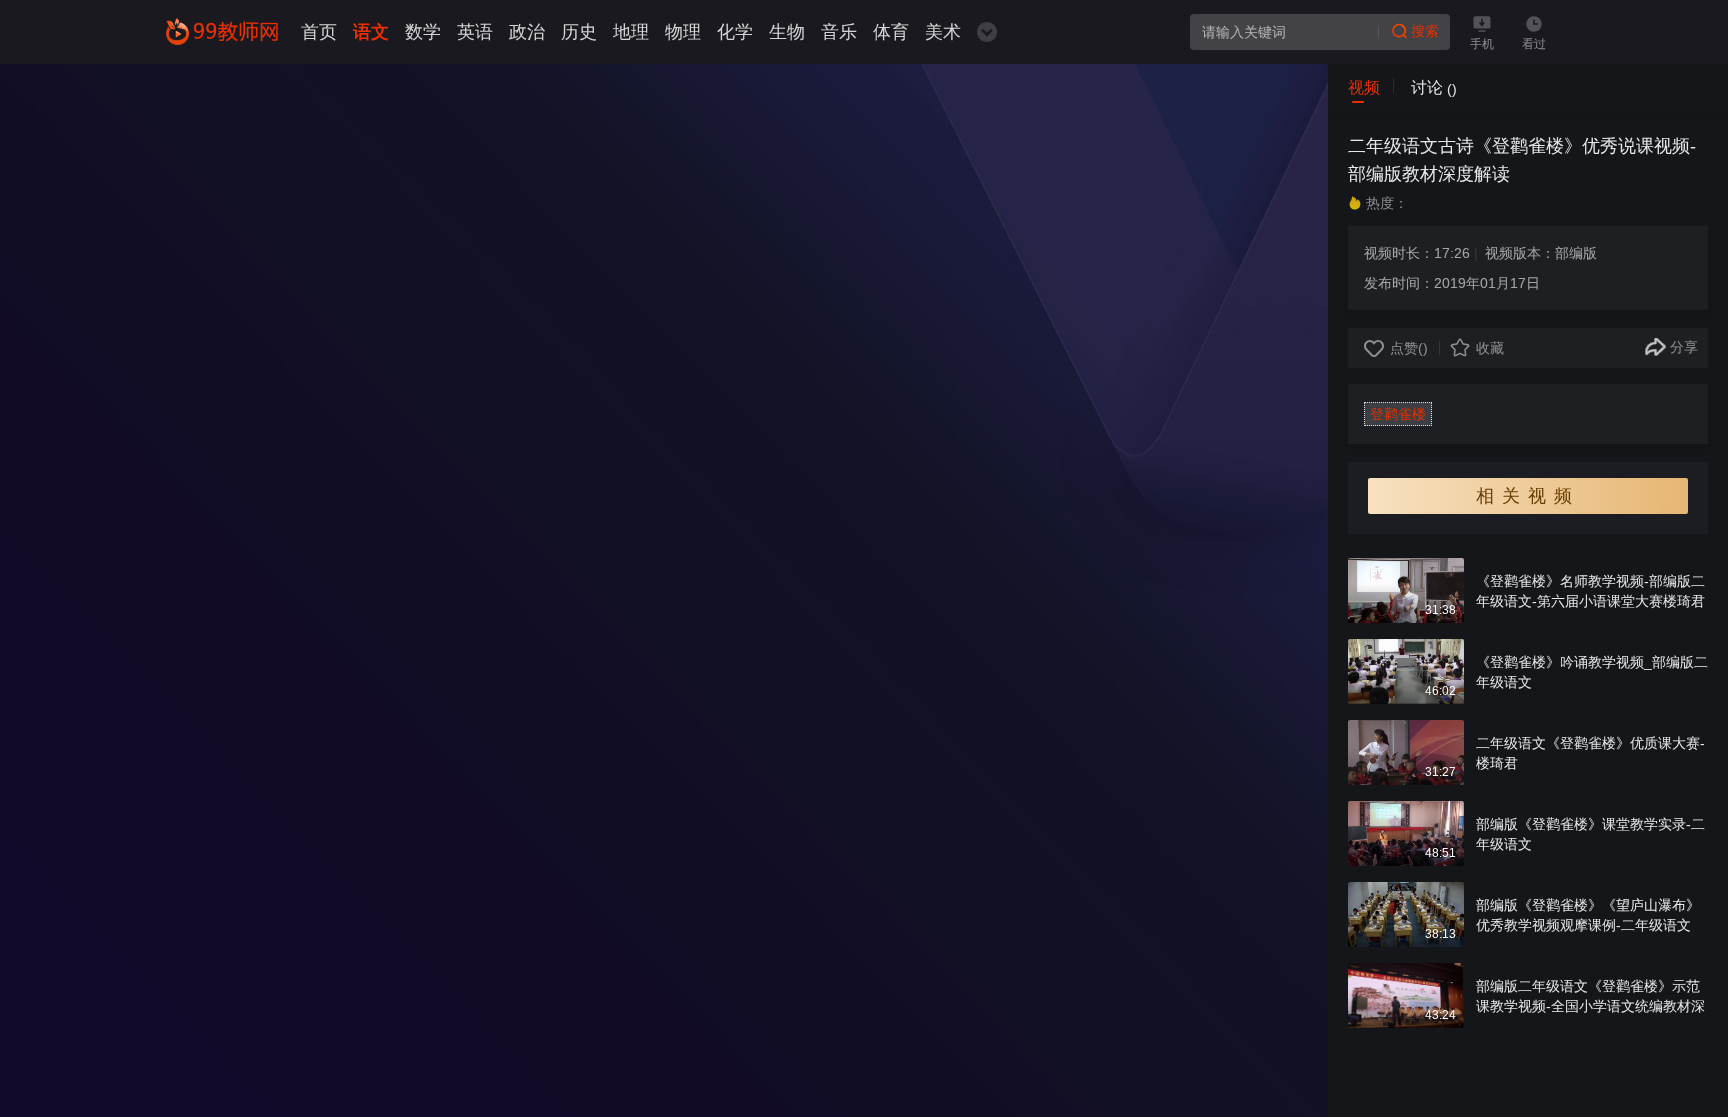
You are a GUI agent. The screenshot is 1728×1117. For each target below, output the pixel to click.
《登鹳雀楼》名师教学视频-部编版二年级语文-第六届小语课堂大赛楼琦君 (1590, 591)
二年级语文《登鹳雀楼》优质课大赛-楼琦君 (1590, 753)
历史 (579, 32)
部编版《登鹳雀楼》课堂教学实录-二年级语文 (1590, 834)
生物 (787, 32)
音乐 (839, 32)
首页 (319, 32)
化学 (735, 32)
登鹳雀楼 (1398, 414)
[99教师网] (221, 31)
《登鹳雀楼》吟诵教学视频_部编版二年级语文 (1592, 672)
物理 (683, 32)
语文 (371, 32)
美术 (943, 32)
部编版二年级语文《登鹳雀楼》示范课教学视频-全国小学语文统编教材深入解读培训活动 (1590, 1006)
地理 (631, 32)
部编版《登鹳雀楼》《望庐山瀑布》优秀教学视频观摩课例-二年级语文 (1588, 915)
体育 (891, 32)
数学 (423, 32)
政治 (527, 32)
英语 (475, 32)
